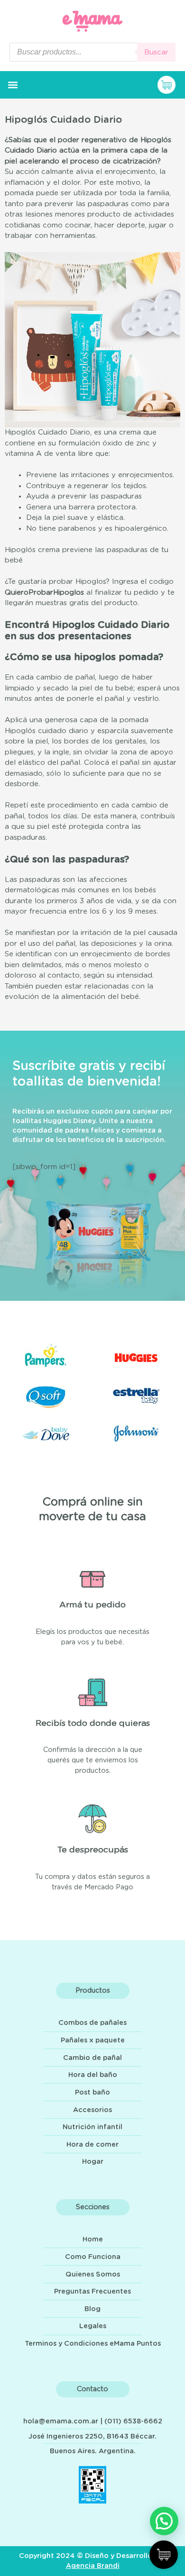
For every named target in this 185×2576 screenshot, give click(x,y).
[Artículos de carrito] (169, 85)
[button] (13, 85)
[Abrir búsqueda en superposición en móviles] (92, 52)
